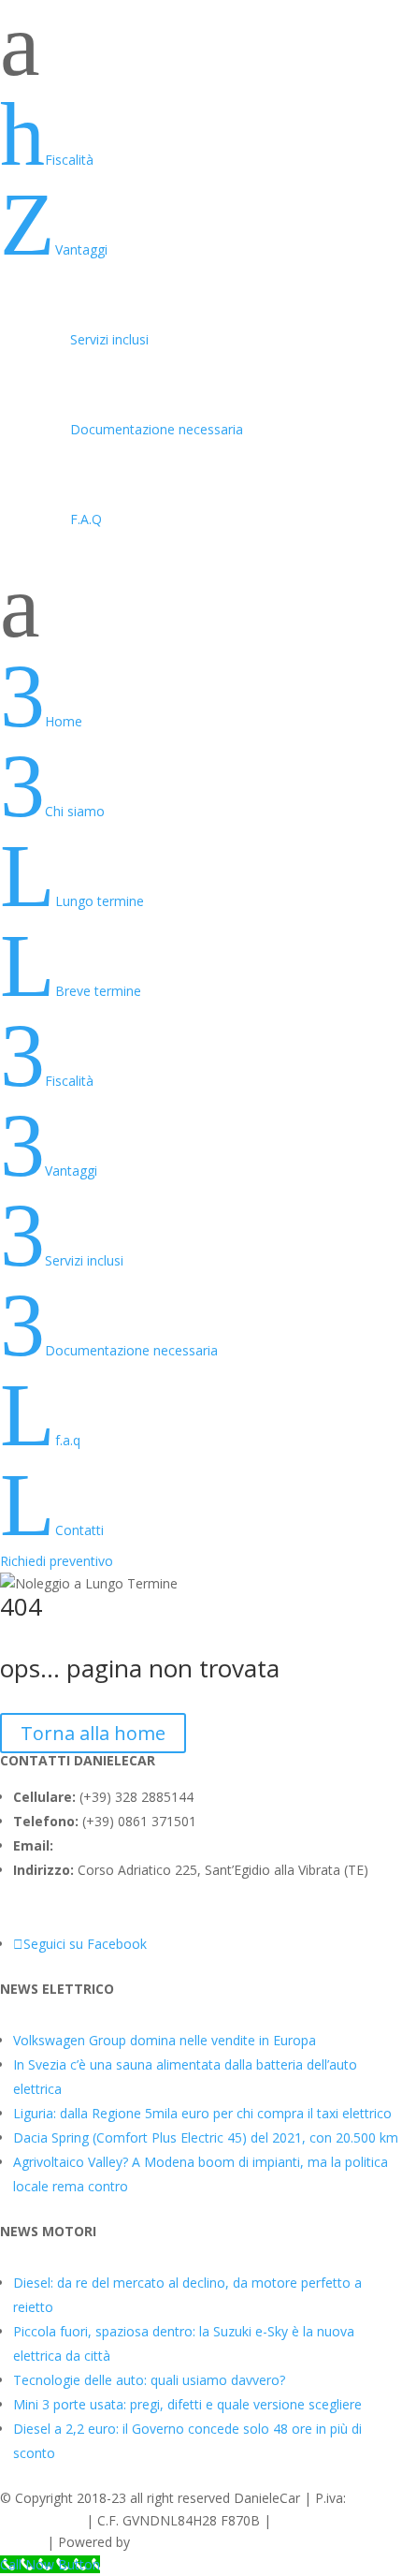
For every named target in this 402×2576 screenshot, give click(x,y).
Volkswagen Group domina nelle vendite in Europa (165, 2040)
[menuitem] (201, 135)
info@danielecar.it (111, 1845)
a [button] (20, 45)
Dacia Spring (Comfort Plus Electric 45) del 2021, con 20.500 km (206, 2137)
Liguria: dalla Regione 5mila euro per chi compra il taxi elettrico (202, 2113)
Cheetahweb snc (184, 2542)
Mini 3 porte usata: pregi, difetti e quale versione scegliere (187, 2404)
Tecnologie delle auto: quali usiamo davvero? (149, 2380)
